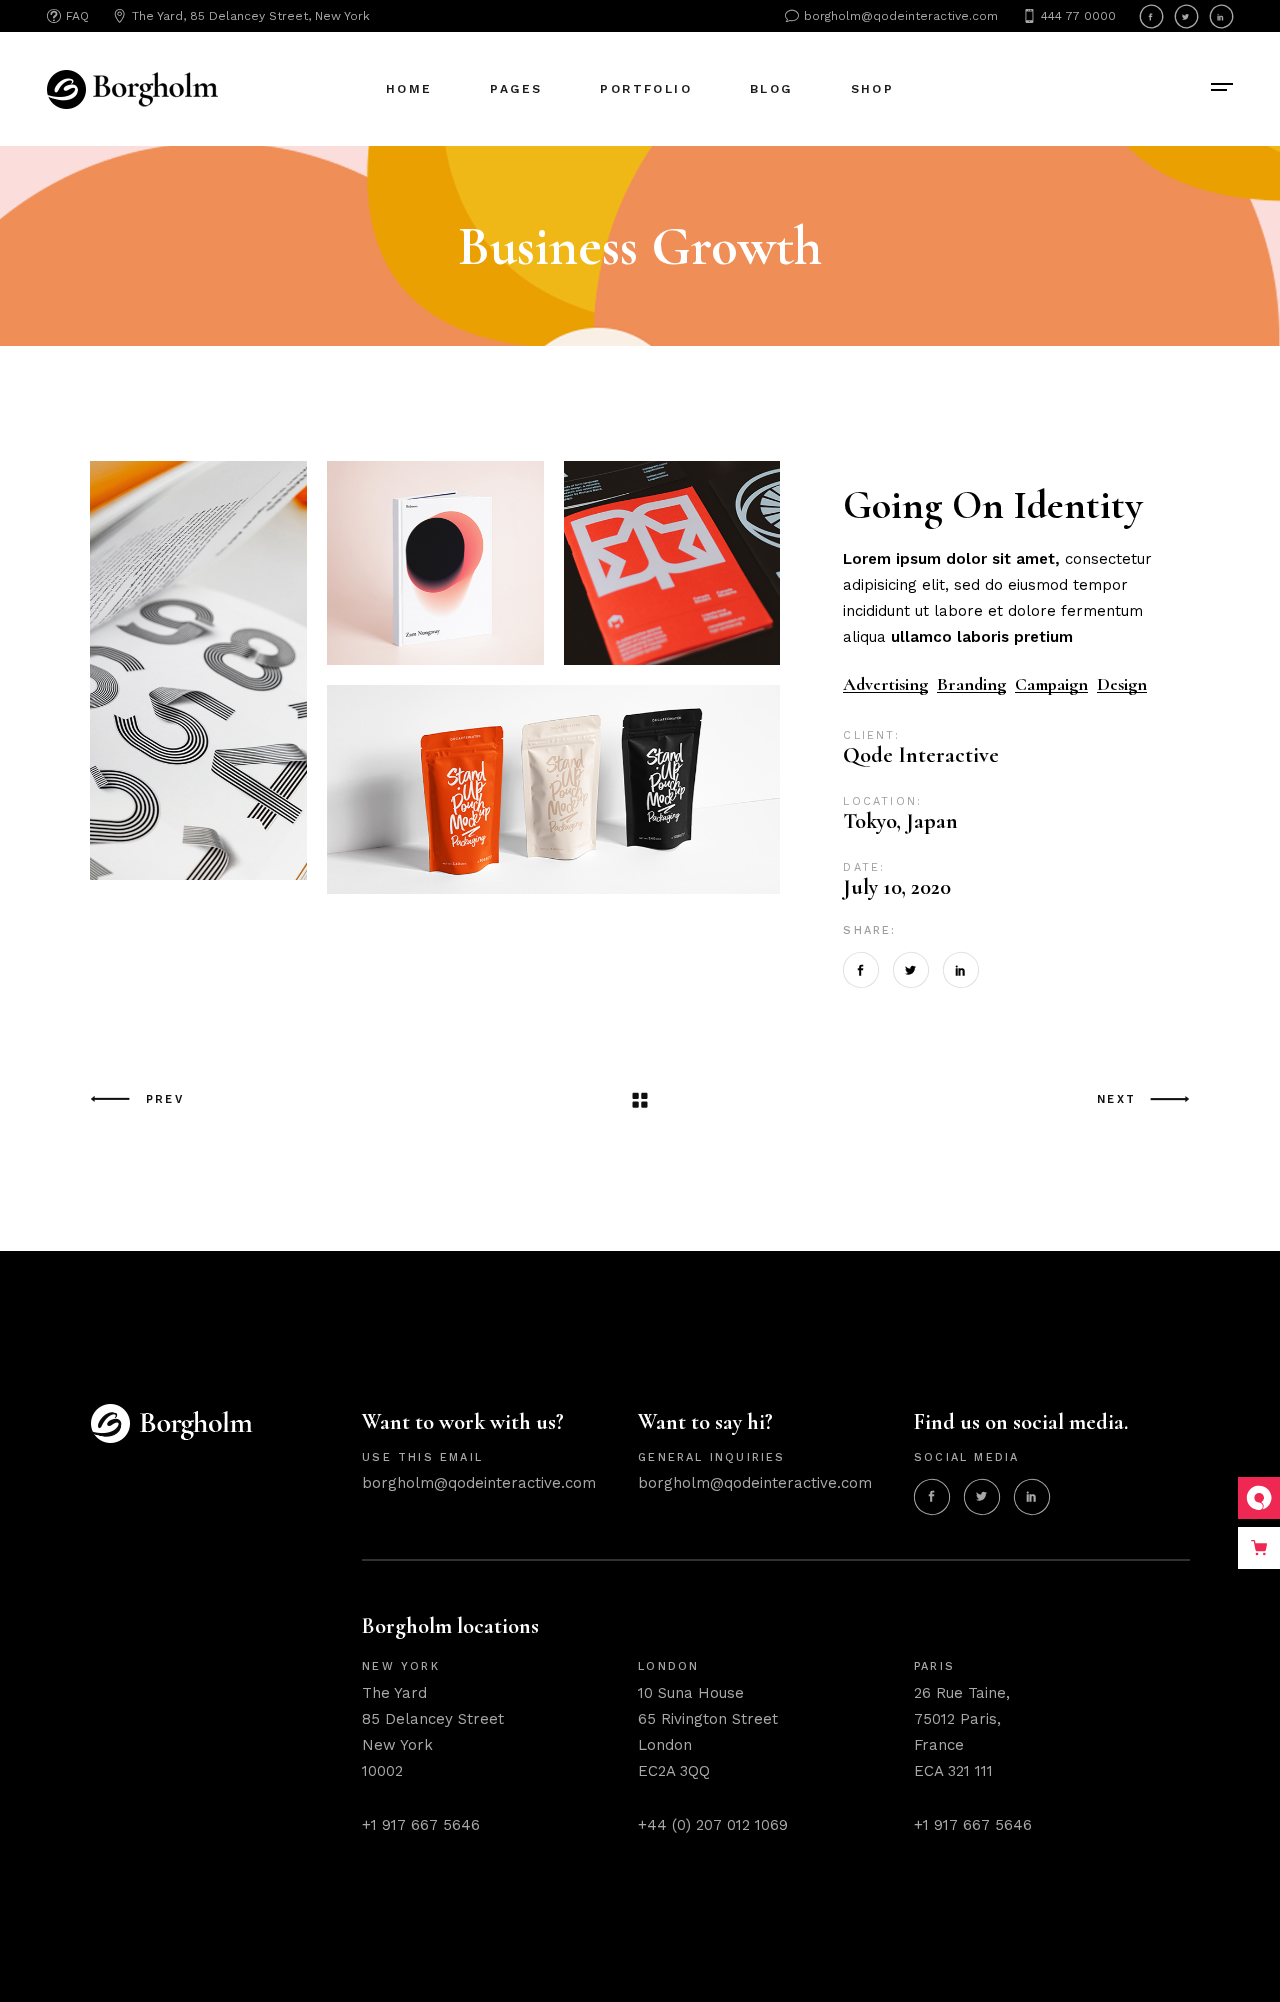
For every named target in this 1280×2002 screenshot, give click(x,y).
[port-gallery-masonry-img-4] (554, 787)
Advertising (885, 684)
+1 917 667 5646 (421, 1825)
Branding (971, 684)
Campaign (1051, 684)
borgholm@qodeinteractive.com (479, 1483)
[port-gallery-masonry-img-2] (672, 563)
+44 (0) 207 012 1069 (713, 1825)
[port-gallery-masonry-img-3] (198, 675)
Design (1122, 684)
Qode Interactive (921, 755)
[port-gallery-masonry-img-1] (435, 563)
